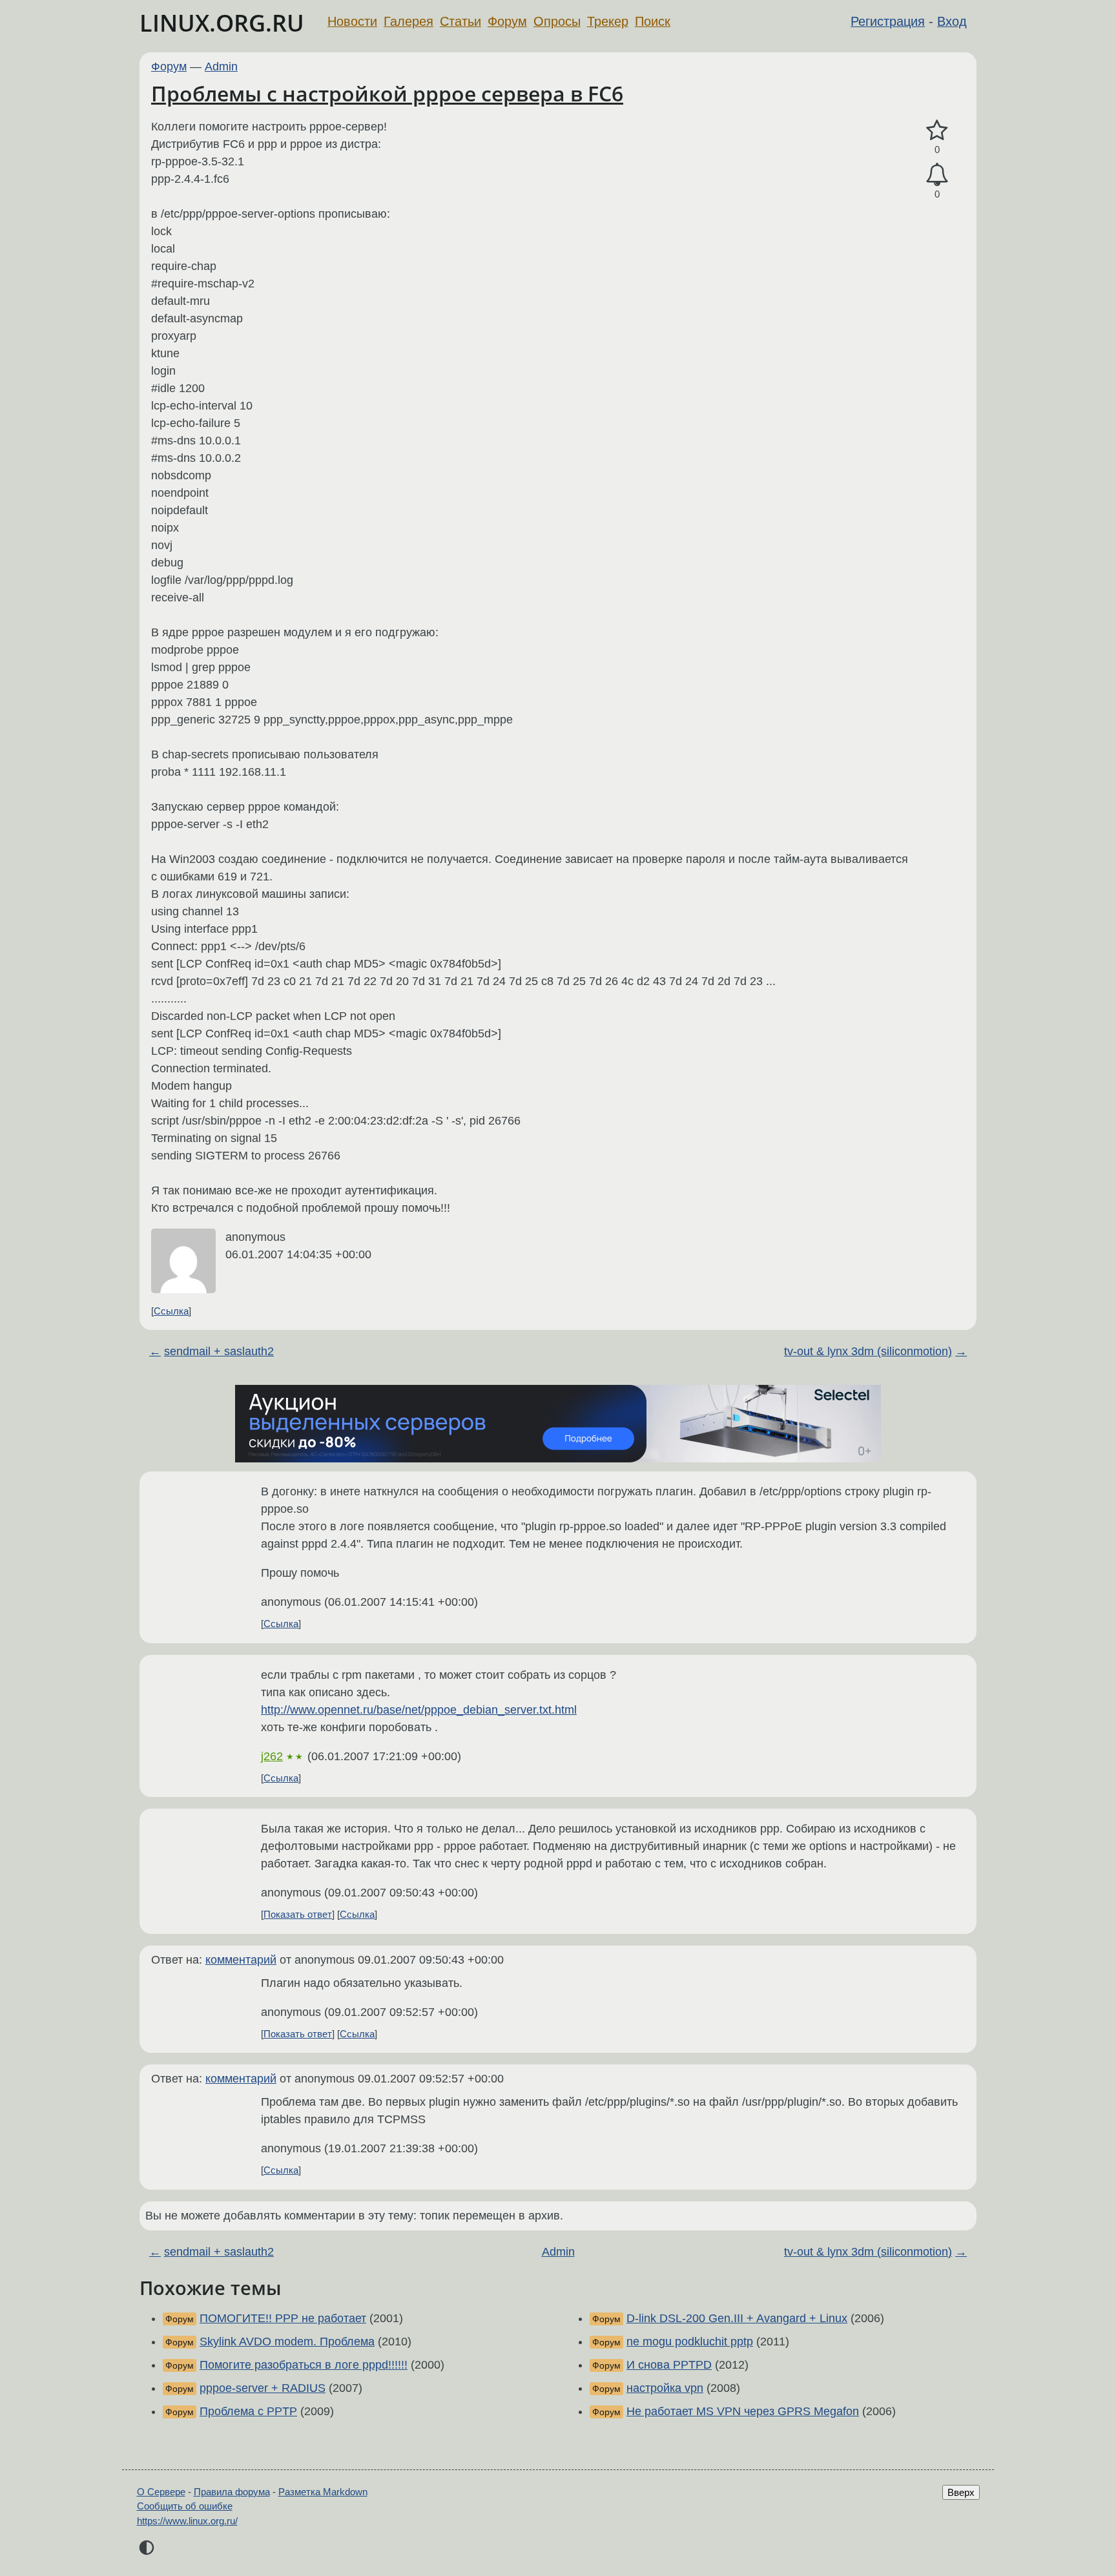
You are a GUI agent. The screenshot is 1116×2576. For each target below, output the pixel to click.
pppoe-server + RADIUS (263, 2388)
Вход (952, 21)
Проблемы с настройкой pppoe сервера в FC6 (387, 93)
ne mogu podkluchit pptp (690, 2342)
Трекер (608, 21)
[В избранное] (937, 131)
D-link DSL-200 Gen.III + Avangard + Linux (737, 2318)
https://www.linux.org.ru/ (187, 2521)
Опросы (557, 21)
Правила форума (232, 2492)
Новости (352, 21)
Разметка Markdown (323, 2492)
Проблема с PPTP (248, 2411)
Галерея (408, 21)
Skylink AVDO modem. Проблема (287, 2342)
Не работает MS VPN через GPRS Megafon (743, 2411)
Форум (507, 21)
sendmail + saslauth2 (219, 1351)
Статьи (460, 21)
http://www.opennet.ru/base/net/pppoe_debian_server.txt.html (419, 1710)
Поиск (653, 21)
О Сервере (161, 2492)
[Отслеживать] (937, 175)
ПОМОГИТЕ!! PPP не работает (283, 2318)
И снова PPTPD (669, 2365)
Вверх (961, 2492)
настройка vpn (665, 2388)
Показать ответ (298, 1914)
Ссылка (171, 1311)
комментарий (241, 1960)
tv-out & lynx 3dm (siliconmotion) (868, 1351)
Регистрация (888, 21)
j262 (272, 1756)
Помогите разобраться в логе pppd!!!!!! (304, 2365)
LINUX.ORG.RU (222, 23)
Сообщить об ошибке (185, 2506)
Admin (221, 67)
